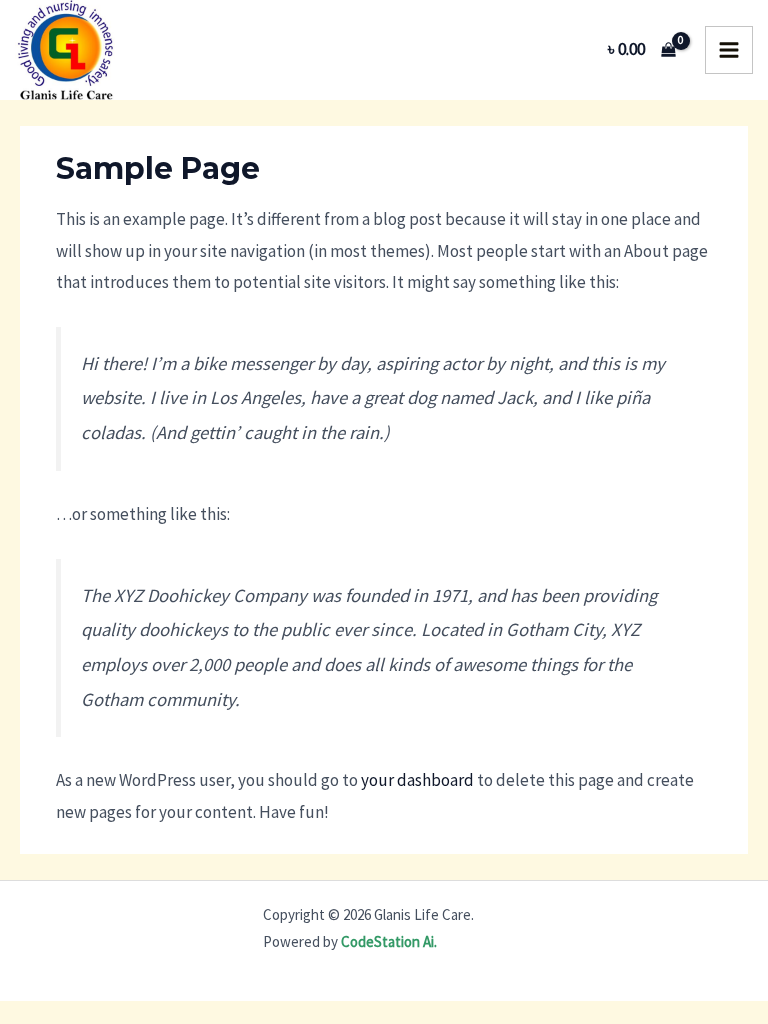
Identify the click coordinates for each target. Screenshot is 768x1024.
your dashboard (417, 780)
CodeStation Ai (387, 941)
